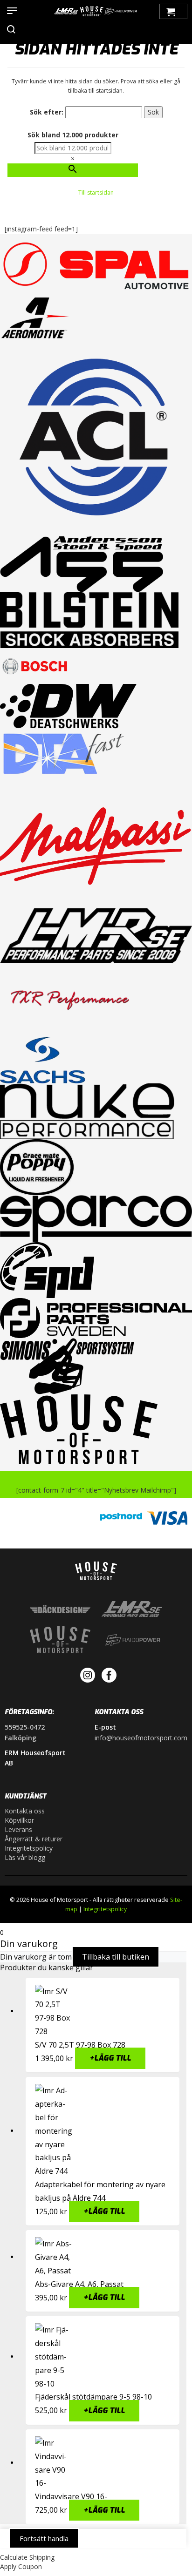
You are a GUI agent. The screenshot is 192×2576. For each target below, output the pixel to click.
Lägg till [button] (110, 2059)
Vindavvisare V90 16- (71, 2496)
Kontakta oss (25, 1811)
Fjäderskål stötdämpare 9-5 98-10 (93, 2397)
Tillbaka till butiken (116, 1957)
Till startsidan (96, 193)
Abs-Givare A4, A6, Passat (79, 2284)
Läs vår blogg (25, 1857)
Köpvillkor (19, 1820)
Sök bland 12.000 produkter (73, 135)
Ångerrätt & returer (34, 1839)
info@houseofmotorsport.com (141, 1738)
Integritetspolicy (29, 1848)
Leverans (18, 1829)
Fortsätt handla (44, 2538)
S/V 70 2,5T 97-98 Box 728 (80, 2045)
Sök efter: (47, 112)
